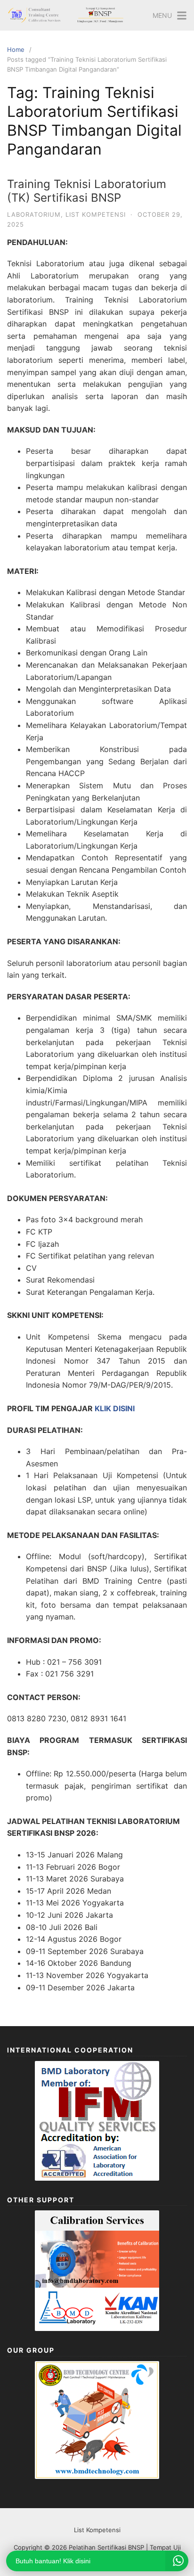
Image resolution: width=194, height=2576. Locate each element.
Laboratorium (34, 214)
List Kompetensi (96, 214)
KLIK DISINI (115, 1408)
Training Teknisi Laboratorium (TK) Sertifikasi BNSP (87, 191)
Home (16, 49)
